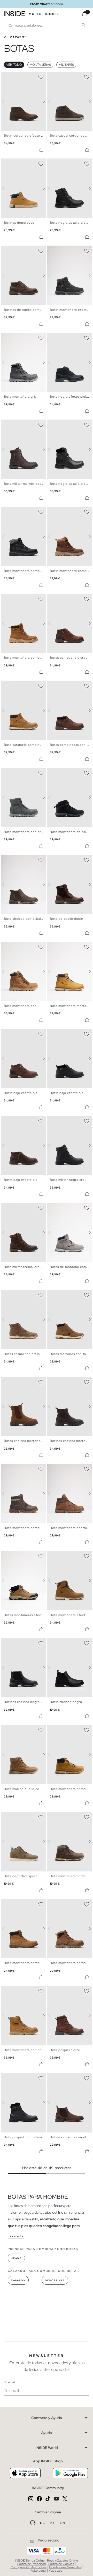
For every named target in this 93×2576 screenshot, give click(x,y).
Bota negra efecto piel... (69, 397)
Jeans (16, 2258)
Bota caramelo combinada (25, 745)
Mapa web (56, 2571)
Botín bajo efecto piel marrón (27, 1093)
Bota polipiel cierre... (67, 2050)
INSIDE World (47, 2448)
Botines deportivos (19, 223)
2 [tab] (9, 76)
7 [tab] (68, 163)
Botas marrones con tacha (71, 1354)
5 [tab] (17, 76)
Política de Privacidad (32, 2564)
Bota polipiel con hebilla (23, 2137)
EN (63, 2523)
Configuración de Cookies (29, 2567)
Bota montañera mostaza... (71, 1006)
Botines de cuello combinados (28, 310)
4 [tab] (14, 76)
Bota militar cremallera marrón (28, 1267)
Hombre (51, 14)
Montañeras (40, 65)
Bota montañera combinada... (28, 658)
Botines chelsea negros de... (27, 1702)
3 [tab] (12, 76)
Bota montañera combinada (26, 571)
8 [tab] (71, 163)
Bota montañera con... (22, 1006)
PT (53, 2523)
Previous (6, 101)
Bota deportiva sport (20, 1876)
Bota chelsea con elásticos (25, 919)
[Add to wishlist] (41, 76)
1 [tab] (6, 76)
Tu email (9, 2382)
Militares (66, 65)
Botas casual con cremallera (26, 1354)
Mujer (35, 14)
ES (43, 2523)
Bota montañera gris (20, 397)
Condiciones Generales (65, 2567)
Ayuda (47, 2433)
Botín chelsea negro (66, 1702)
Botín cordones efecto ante (26, 136)
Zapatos (18, 2280)
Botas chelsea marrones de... (27, 1441)
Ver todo (14, 65)
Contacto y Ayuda (47, 2418)
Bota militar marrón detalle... (27, 484)
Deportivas (55, 2280)
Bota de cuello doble (67, 919)
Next (41, 101)
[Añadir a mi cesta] (41, 150)
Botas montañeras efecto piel (28, 1615)
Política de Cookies (61, 2564)
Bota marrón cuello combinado (28, 1789)
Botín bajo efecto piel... (23, 1180)
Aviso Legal (38, 2571)
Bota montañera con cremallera (29, 832)
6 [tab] (19, 76)
